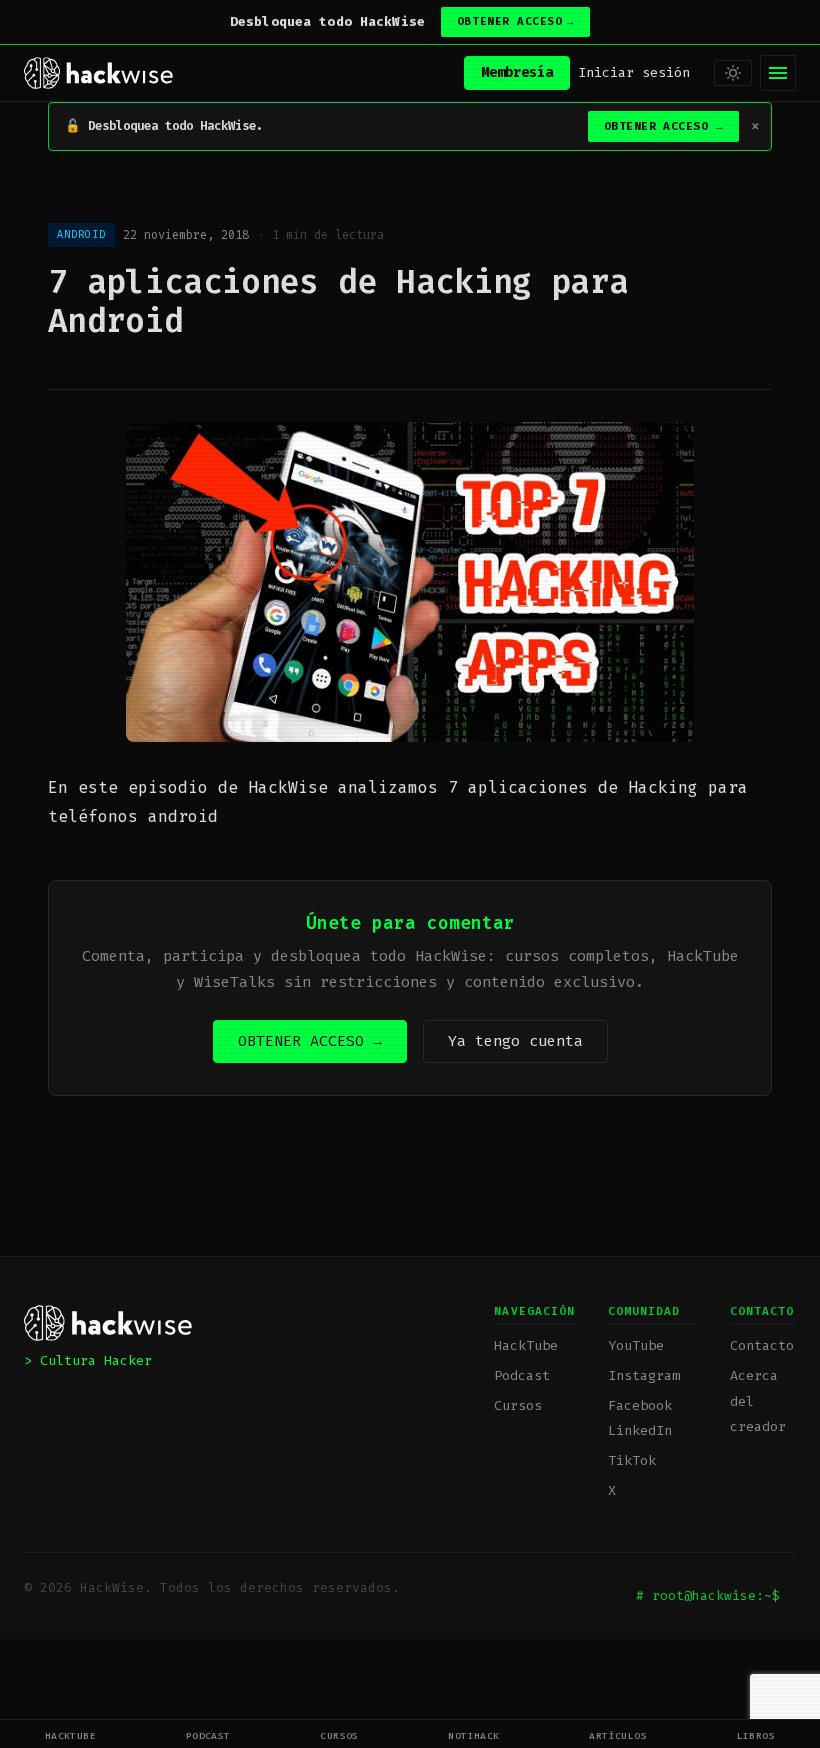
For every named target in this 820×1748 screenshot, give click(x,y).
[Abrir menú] (778, 73)
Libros (756, 1735)
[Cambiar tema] (733, 73)
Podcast (208, 1735)
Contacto (762, 1345)
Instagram (644, 1375)
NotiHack (474, 1735)
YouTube (636, 1345)
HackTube (71, 1735)
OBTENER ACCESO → (310, 1041)
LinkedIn (640, 1430)
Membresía (517, 72)
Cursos (339, 1735)
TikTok (632, 1460)
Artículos (618, 1735)
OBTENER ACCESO (515, 21)
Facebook (640, 1405)
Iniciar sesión (634, 72)
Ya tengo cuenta (515, 1041)
